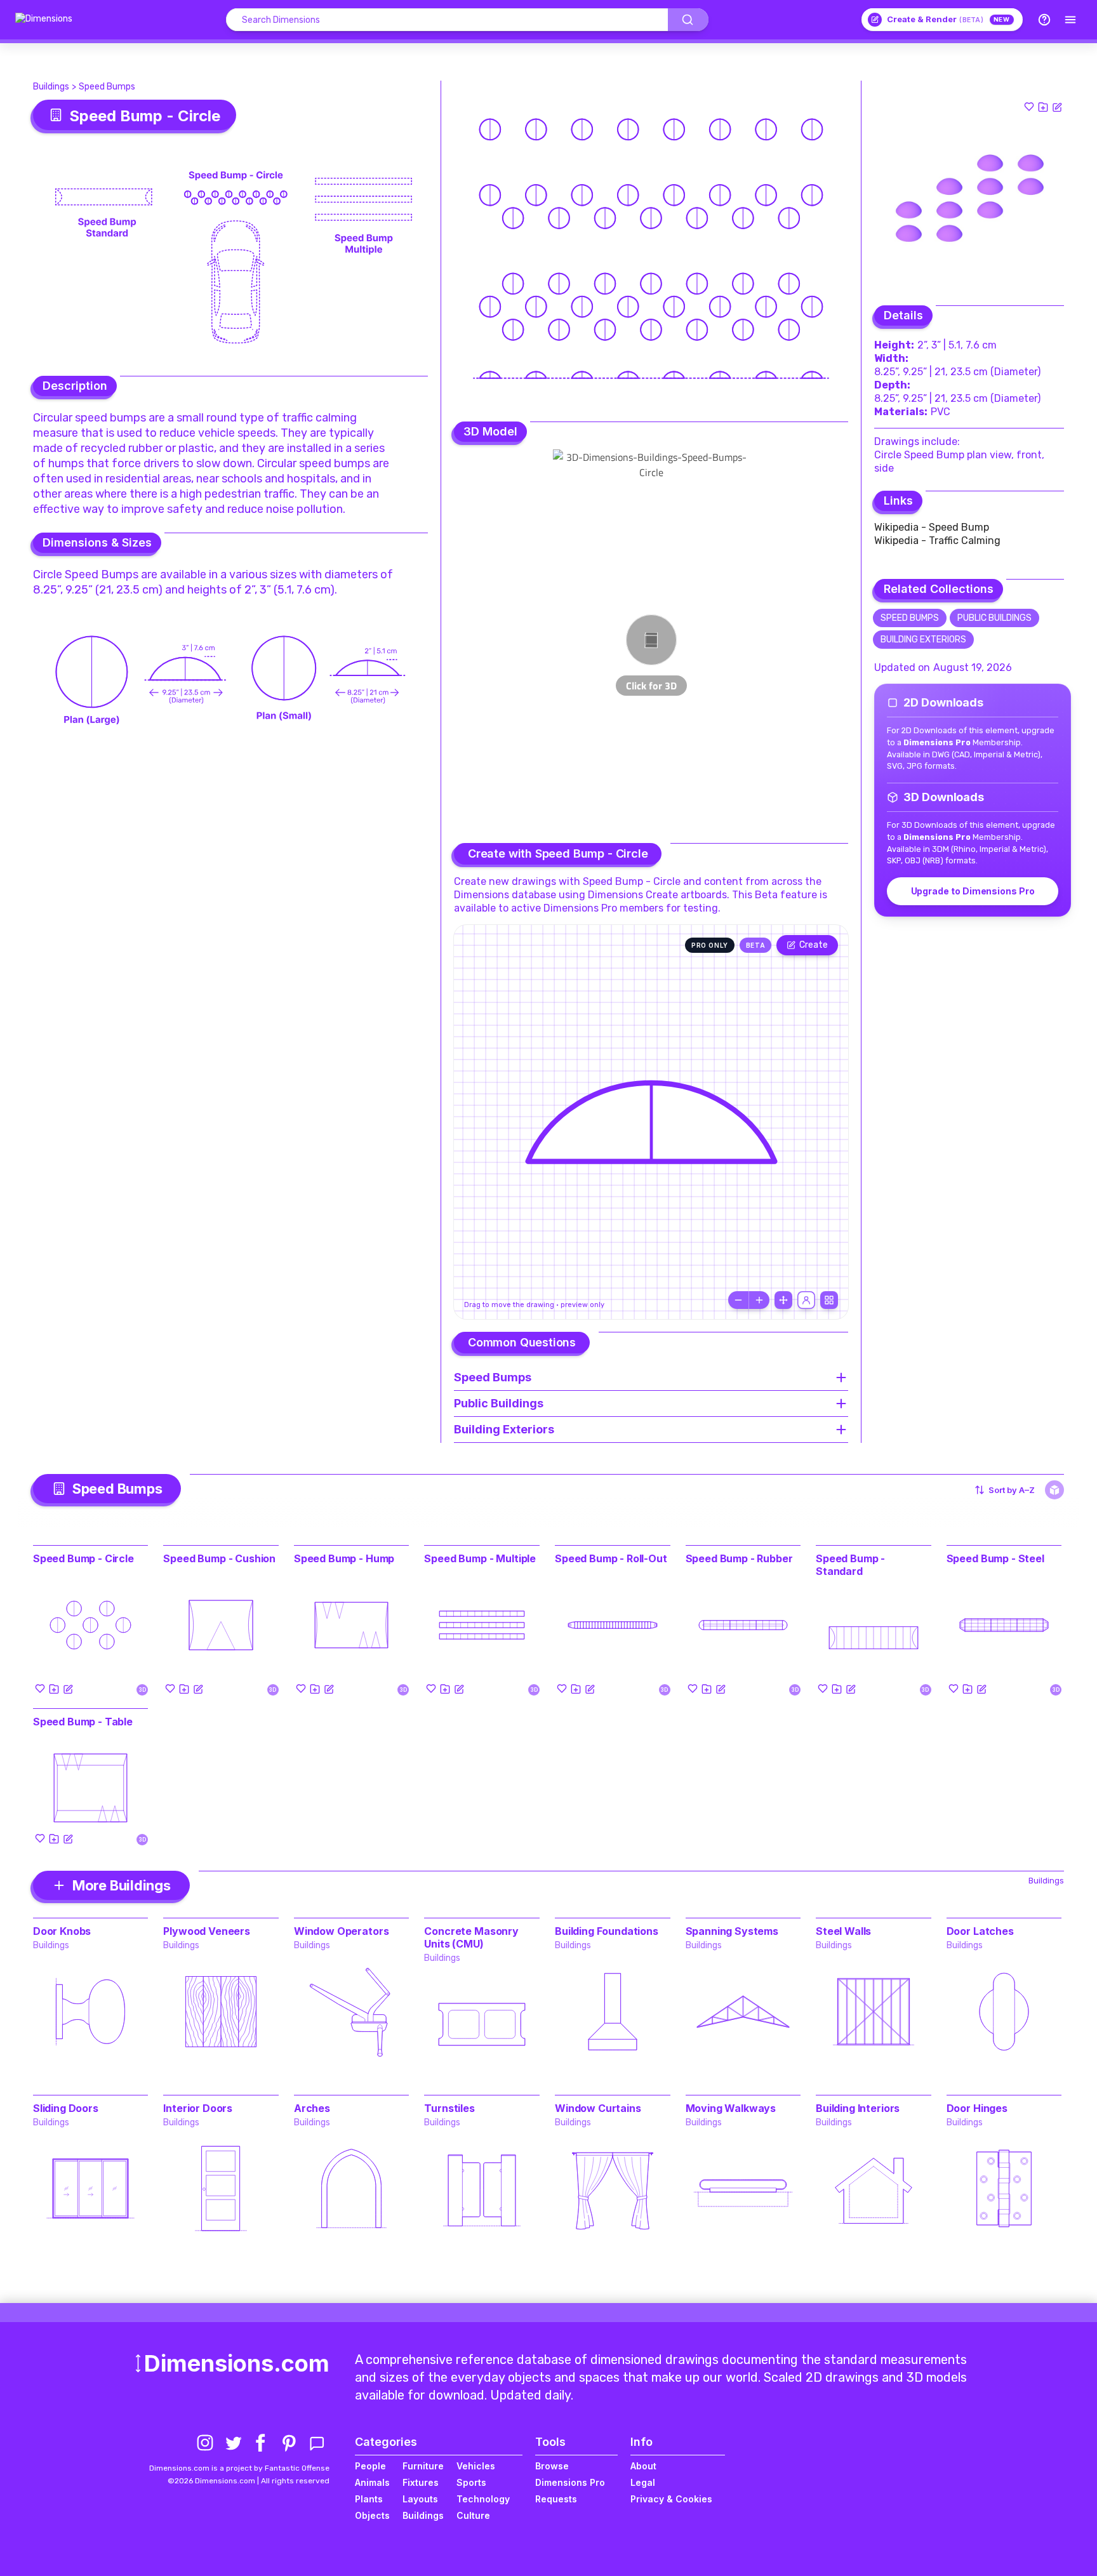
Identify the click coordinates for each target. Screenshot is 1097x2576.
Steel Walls (843, 1931)
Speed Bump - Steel (995, 1558)
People (370, 2466)
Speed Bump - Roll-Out (611, 1558)
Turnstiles (449, 2108)
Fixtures (421, 2482)
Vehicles (476, 2466)
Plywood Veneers (207, 1931)
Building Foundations (607, 1931)
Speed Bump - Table (83, 1722)
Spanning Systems (732, 1931)
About (643, 2466)
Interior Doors (198, 2108)
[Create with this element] (1057, 107)
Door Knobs (62, 1931)
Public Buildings (994, 618)
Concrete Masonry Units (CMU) (471, 1937)
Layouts (420, 2499)
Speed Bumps (107, 87)
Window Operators (341, 1931)
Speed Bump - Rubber (739, 1558)
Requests (556, 2499)
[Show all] (783, 1300)
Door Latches (980, 1931)
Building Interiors (858, 2108)
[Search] (688, 20)
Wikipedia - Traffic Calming (937, 541)
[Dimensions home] (44, 20)
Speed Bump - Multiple (480, 1558)
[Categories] (1070, 20)
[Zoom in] (759, 1300)
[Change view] (829, 1300)
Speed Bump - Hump (344, 1558)
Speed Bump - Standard (850, 1565)
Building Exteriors (923, 640)
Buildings (51, 87)
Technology (483, 2499)
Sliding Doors (66, 2108)
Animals (372, 2482)
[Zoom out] (738, 1300)
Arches (312, 2108)
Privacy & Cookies (671, 2499)
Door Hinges (977, 2108)
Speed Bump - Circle (83, 1558)
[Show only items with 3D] (1054, 1490)
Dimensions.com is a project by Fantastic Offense (239, 2468)
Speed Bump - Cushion (219, 1558)
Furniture (423, 2466)
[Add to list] (1043, 107)
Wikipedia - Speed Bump (932, 527)
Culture (473, 2515)
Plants (369, 2499)
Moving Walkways (731, 2108)
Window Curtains (598, 2108)
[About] (1044, 20)
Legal (643, 2482)
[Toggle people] (806, 1300)
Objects (372, 2515)
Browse (552, 2466)
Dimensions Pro (570, 2482)
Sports (471, 2482)
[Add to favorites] (1029, 107)
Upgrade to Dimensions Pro (973, 891)
